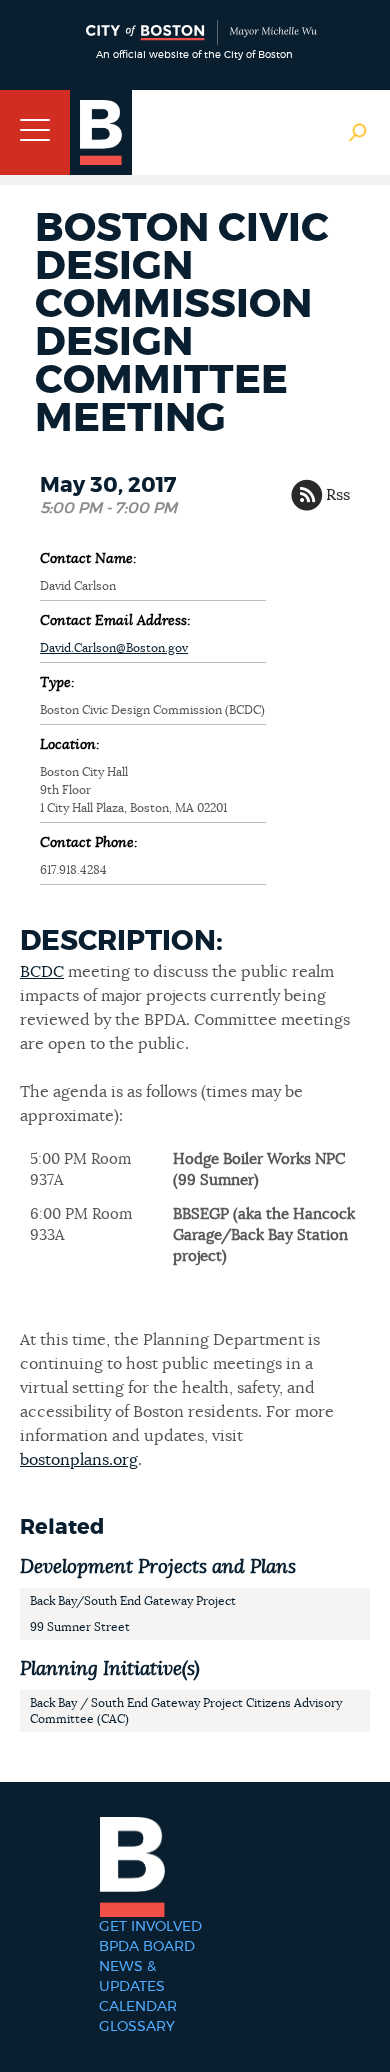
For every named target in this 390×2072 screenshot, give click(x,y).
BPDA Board (147, 1947)
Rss (338, 495)
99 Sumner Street (80, 1627)
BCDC (42, 972)
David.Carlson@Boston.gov (114, 648)
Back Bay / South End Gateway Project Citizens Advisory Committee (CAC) (186, 1711)
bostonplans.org (79, 1460)
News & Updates (132, 1977)
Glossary (137, 2027)
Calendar (138, 2007)
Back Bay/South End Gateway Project (133, 1601)
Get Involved (150, 1927)
